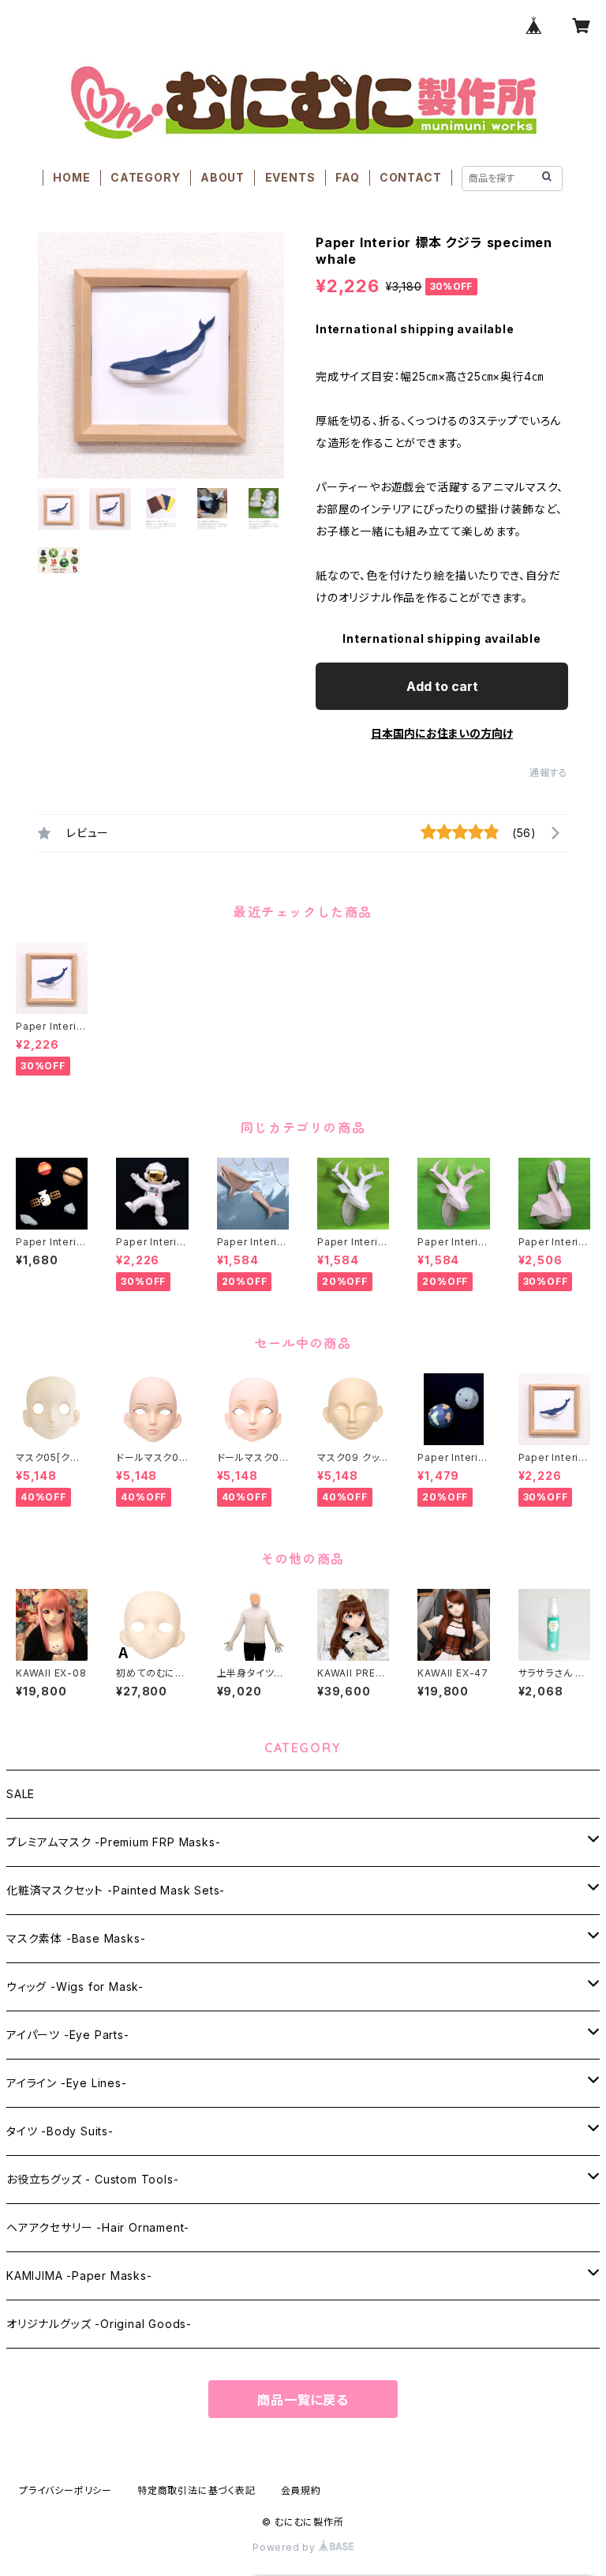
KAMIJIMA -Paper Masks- (79, 2276)
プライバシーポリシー (65, 2490)
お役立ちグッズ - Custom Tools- (92, 2179)
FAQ (347, 177)
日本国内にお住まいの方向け (442, 733)
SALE (21, 1794)
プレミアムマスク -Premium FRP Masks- (113, 1842)
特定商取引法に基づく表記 (196, 2490)
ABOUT (223, 177)
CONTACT (411, 177)
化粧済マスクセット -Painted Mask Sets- (116, 1890)
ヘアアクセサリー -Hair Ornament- (98, 2227)
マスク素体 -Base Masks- (76, 1938)
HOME (71, 177)
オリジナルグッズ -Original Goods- (99, 2324)
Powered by (286, 2547)
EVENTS (290, 177)
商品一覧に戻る (303, 2400)
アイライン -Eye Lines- (67, 2083)
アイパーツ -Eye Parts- (68, 2035)
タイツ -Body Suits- (60, 2131)
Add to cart (442, 686)
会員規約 (301, 2490)
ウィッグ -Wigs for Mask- (75, 1986)
